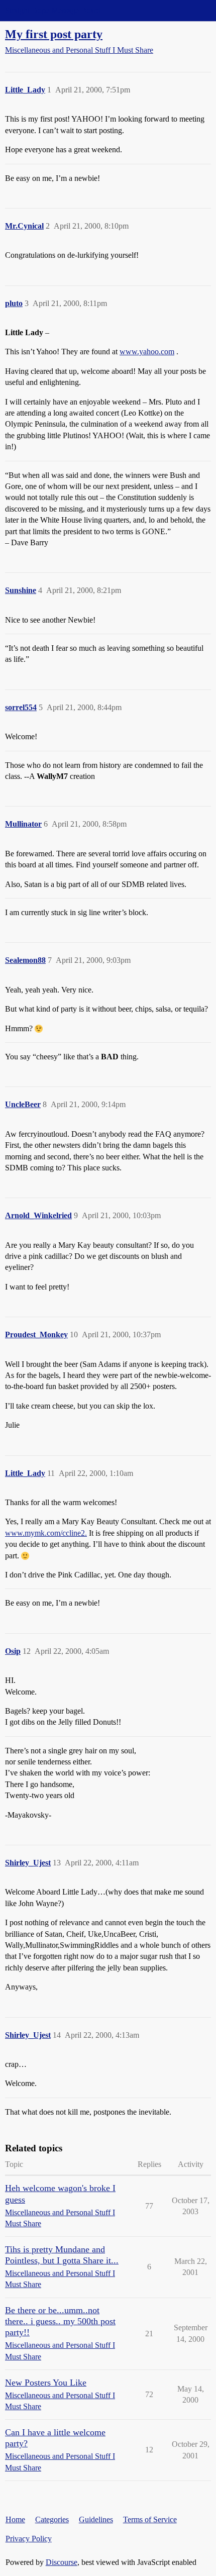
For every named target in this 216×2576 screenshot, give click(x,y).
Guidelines (96, 2519)
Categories (52, 2519)
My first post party (54, 34)
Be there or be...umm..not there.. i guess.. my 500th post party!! (60, 2321)
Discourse (62, 2562)
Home (15, 2519)
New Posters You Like (46, 2383)
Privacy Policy (29, 2539)
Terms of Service (150, 2519)
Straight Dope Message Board (53, 10)
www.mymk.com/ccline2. (46, 1533)
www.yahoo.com (147, 352)
